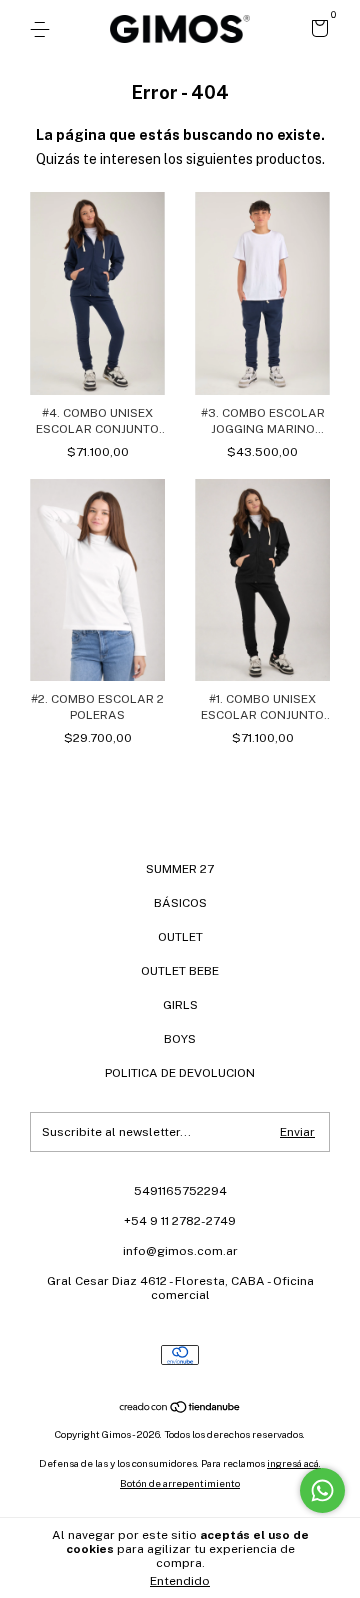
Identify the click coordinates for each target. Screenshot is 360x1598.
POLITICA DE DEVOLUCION (180, 1073)
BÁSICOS (180, 903)
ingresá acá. (294, 1463)
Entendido (180, 1581)
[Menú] (43, 30)
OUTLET (180, 937)
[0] (316, 31)
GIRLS (180, 1005)
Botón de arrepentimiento (180, 1483)
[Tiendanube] (180, 1409)
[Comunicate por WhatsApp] (322, 1490)
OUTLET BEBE (180, 971)
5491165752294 (180, 1191)
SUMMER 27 (180, 869)
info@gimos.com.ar (180, 1251)
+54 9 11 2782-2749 (180, 1221)
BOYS (180, 1039)
